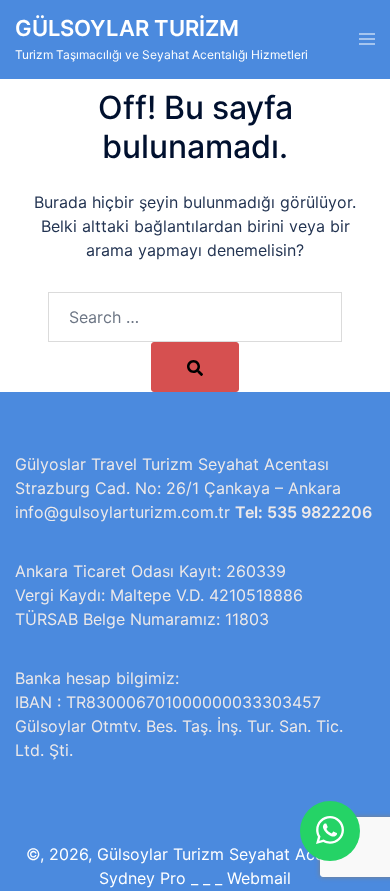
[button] (330, 831)
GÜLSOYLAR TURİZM (127, 28)
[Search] (195, 367)
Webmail (259, 878)
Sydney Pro (142, 878)
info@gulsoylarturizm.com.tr (122, 512)
